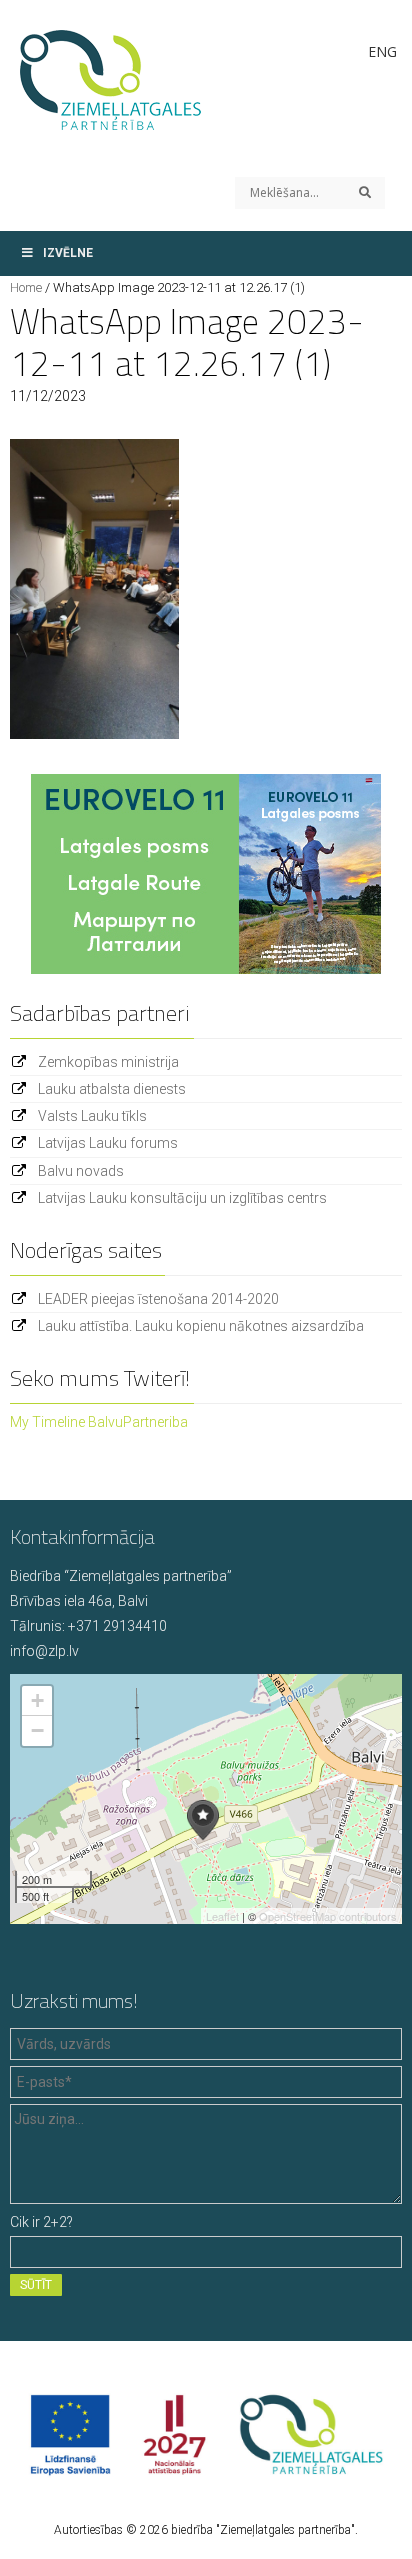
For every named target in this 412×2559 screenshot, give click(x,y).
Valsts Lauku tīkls (92, 1116)
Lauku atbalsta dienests (112, 1089)
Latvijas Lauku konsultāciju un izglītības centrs (182, 1198)
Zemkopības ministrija (108, 1062)
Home (26, 287)
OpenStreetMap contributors (328, 1916)
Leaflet (222, 1916)
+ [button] (37, 1700)
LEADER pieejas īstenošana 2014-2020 (158, 1299)
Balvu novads (81, 1171)
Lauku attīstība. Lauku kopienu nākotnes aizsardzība (201, 1326)
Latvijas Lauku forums (108, 1143)
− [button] (37, 1730)
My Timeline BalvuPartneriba (99, 1422)
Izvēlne (68, 253)
